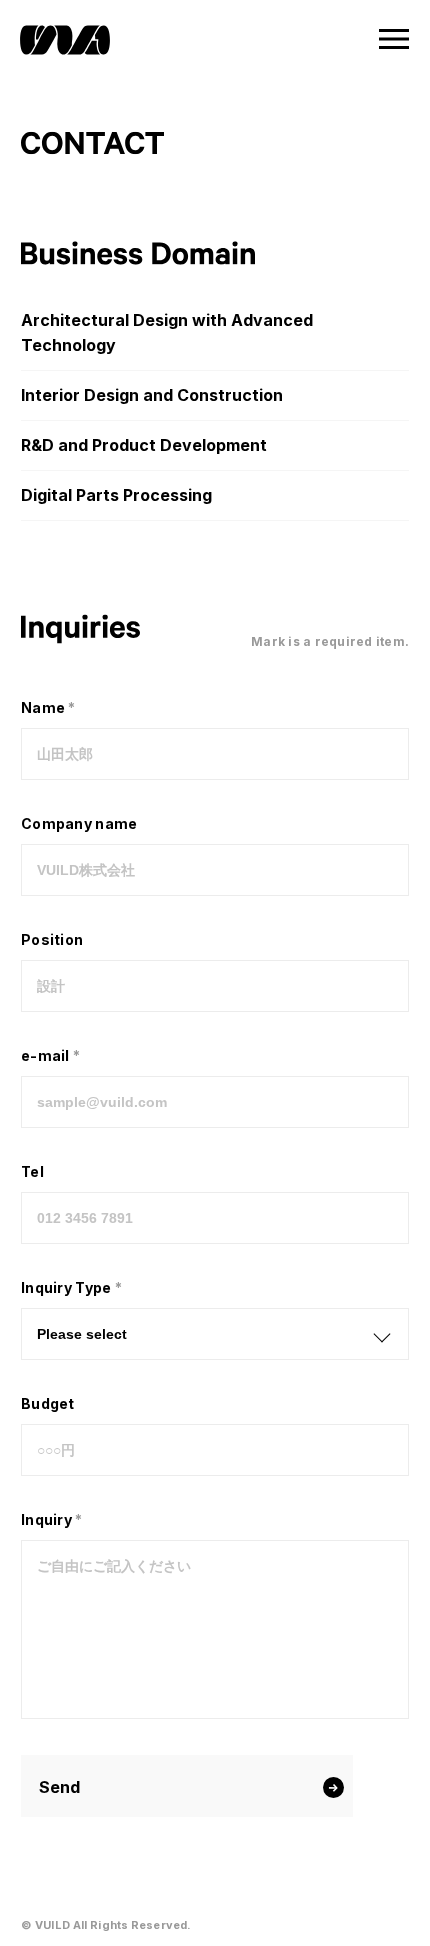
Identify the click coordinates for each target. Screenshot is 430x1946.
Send (59, 1787)
